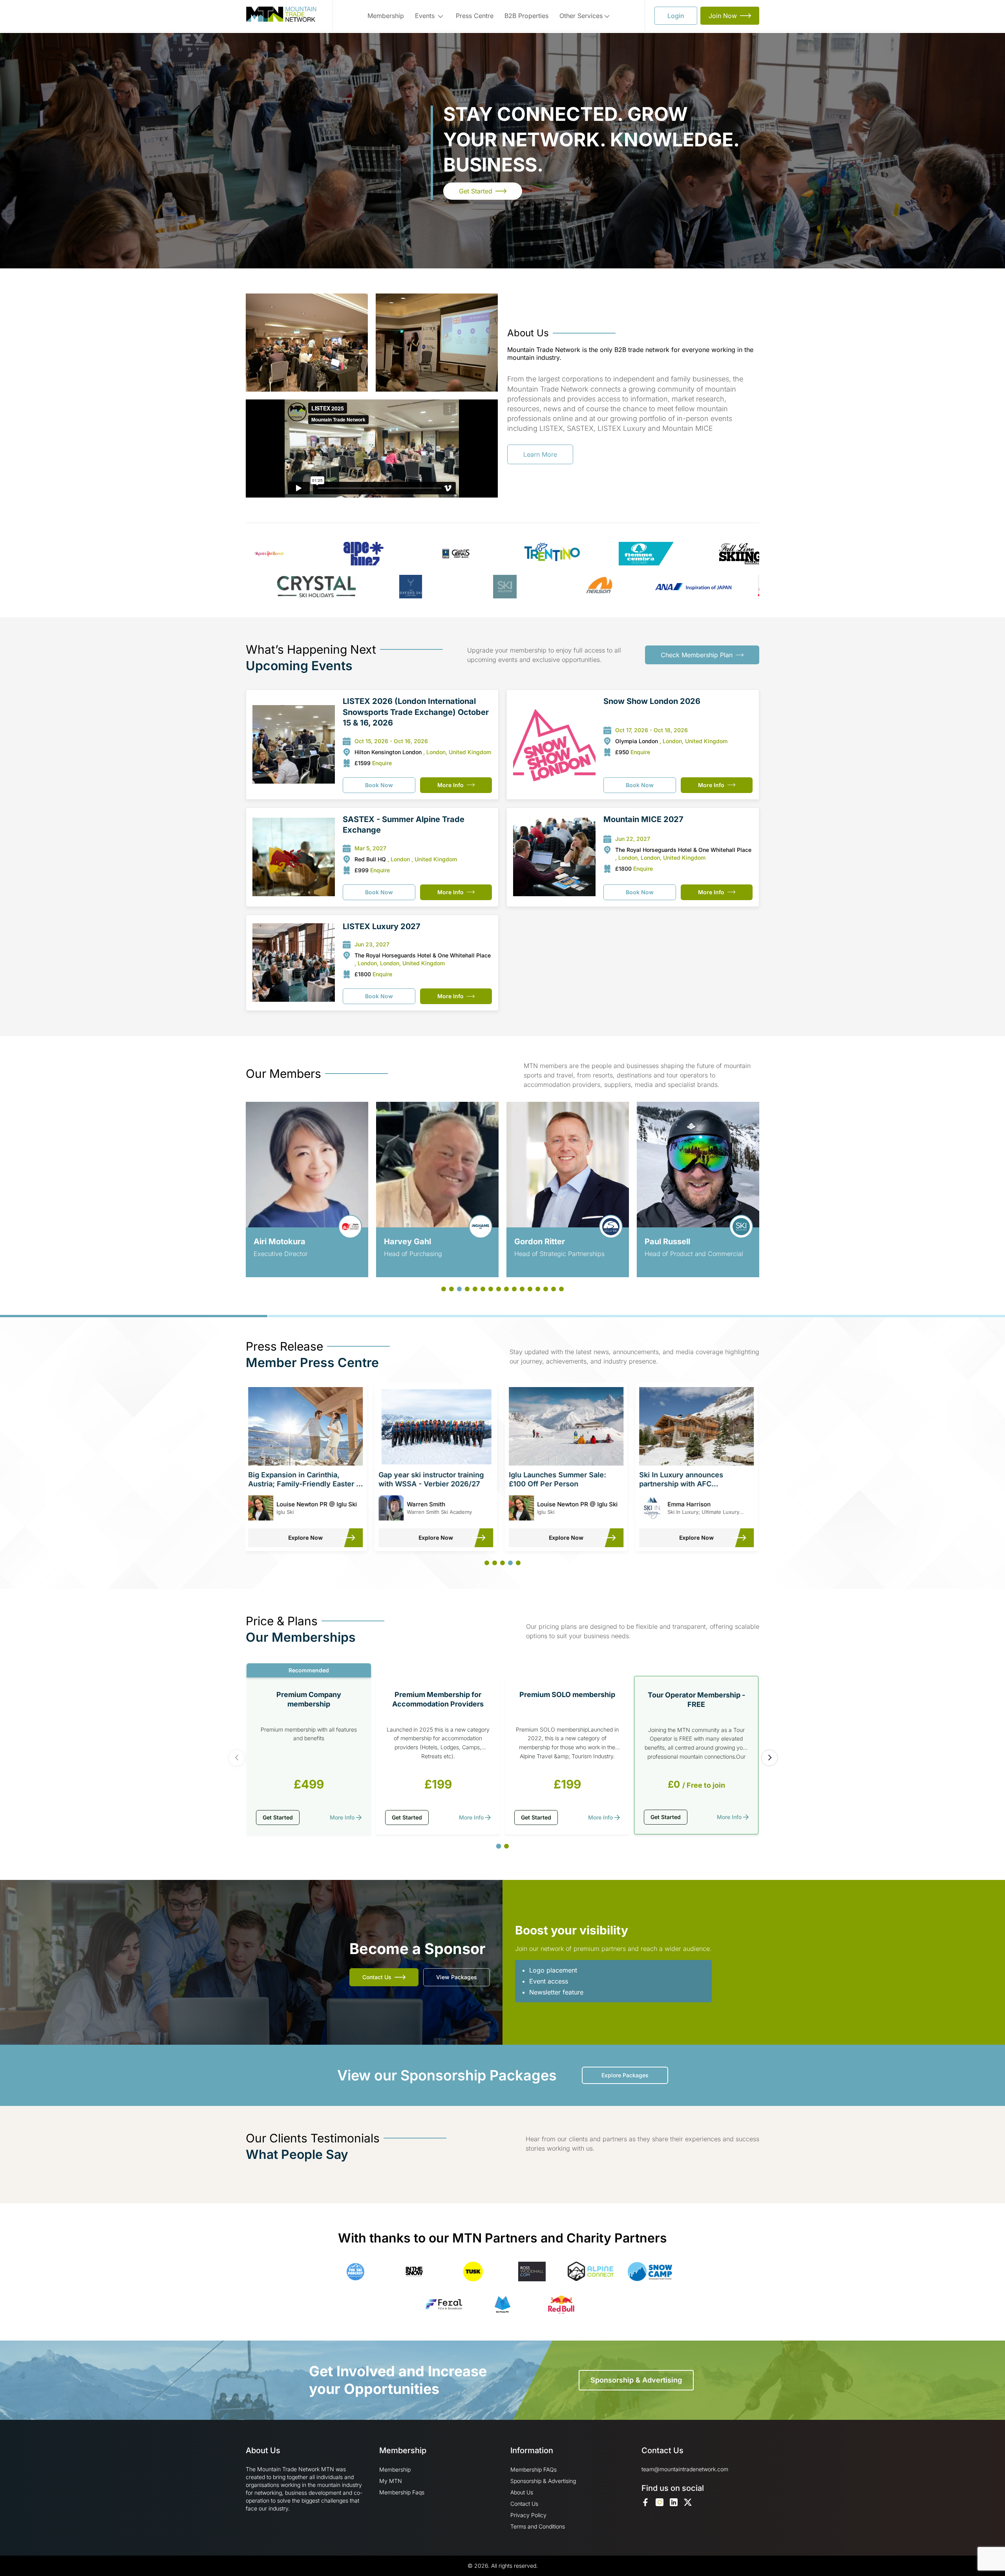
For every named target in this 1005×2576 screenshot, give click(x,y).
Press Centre (475, 16)
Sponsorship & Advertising (636, 2380)
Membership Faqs (402, 2492)
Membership (386, 16)
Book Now (379, 785)
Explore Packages (625, 2075)
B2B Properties (526, 16)
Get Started (476, 191)
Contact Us (377, 1977)
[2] (506, 1846)
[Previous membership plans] (237, 1758)
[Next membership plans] (769, 1758)
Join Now (723, 16)
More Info (450, 785)
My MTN (391, 2481)
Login (676, 16)
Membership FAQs (534, 2469)
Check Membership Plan (697, 655)
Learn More (540, 454)
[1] (499, 1846)
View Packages (457, 1977)
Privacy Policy (528, 2515)
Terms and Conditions (538, 2526)
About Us (522, 2492)
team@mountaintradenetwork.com (685, 2469)
